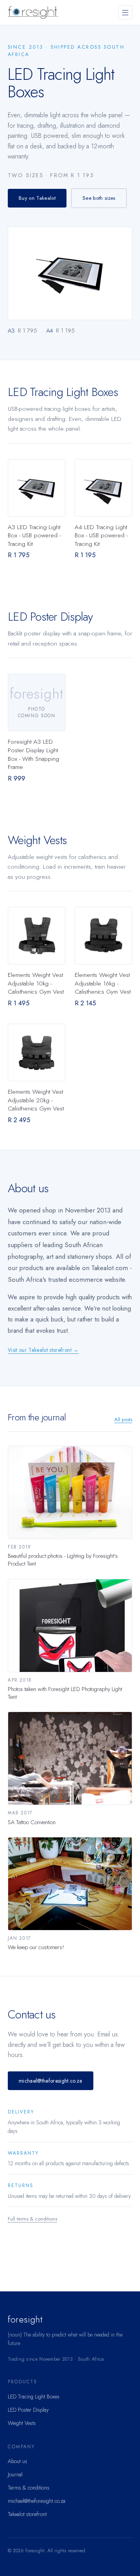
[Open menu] (125, 12)
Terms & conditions (29, 2488)
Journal (15, 2474)
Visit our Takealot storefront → (43, 1350)
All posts (123, 1419)
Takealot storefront (27, 2514)
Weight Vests (22, 2423)
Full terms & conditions (32, 2219)
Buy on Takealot (37, 198)
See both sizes (99, 198)
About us (17, 2461)
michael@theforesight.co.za (51, 2081)
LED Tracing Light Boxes (34, 2397)
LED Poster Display (28, 2410)
